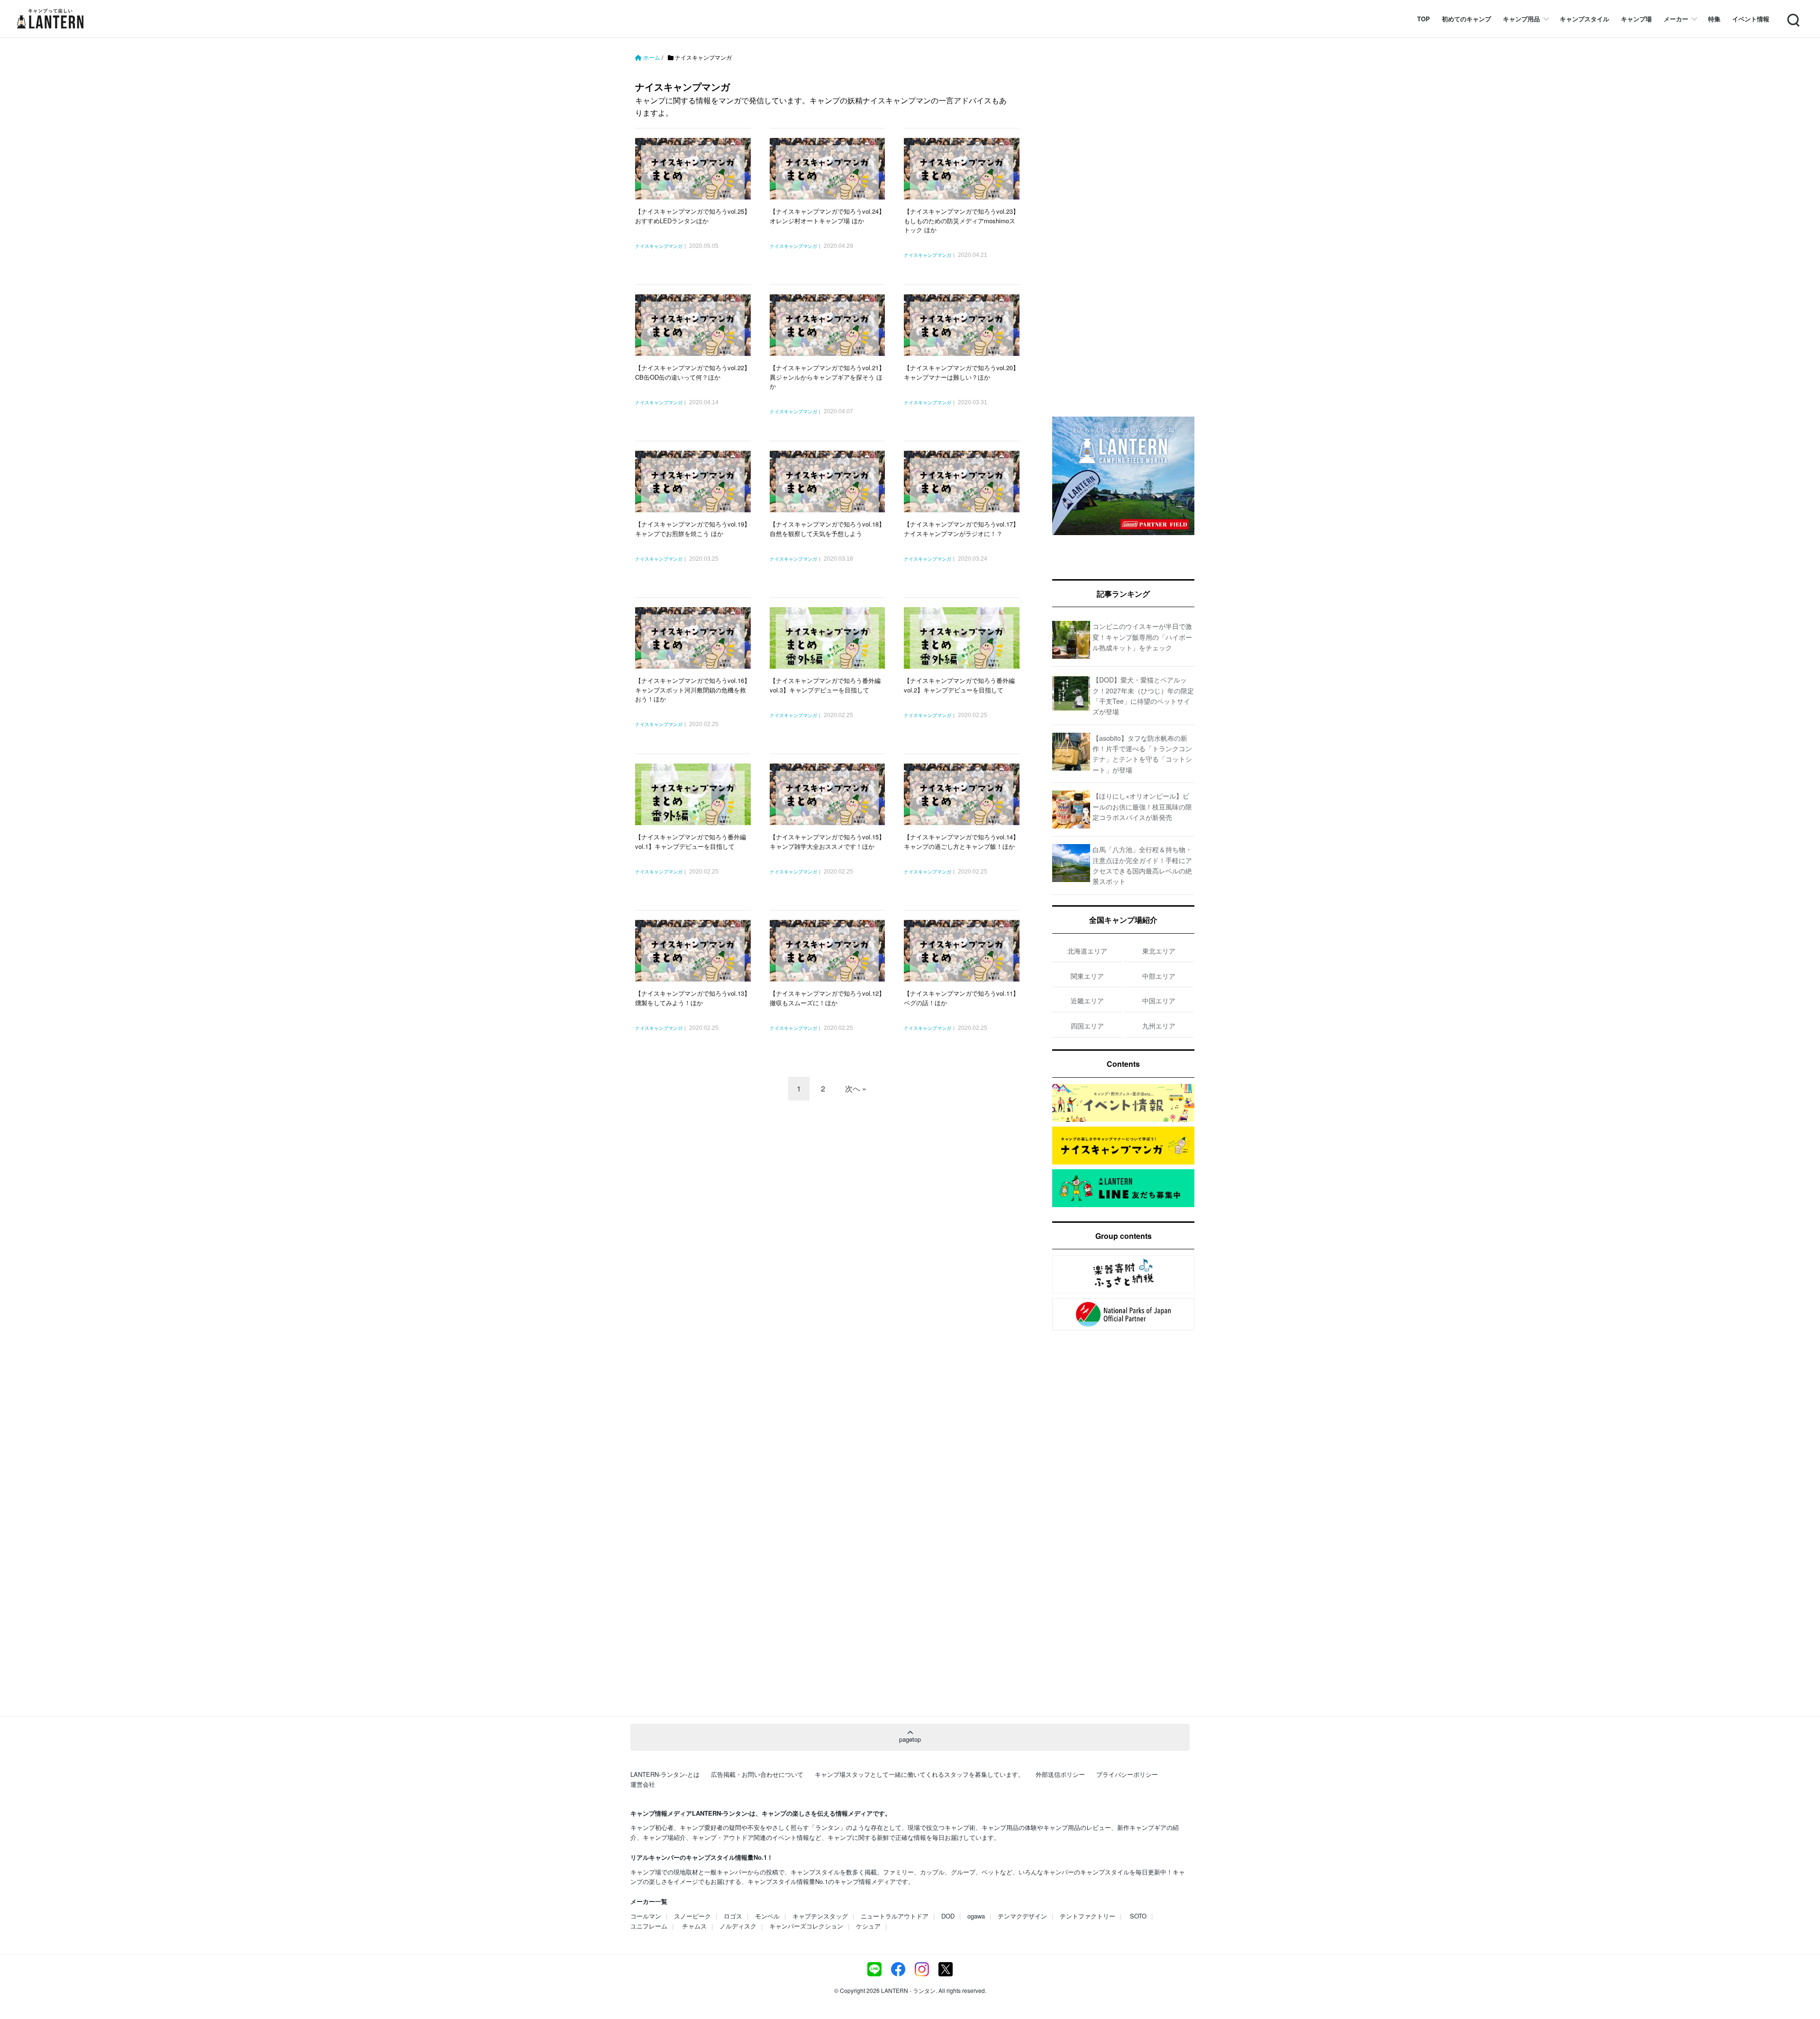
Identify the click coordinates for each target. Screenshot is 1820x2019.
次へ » (856, 1088)
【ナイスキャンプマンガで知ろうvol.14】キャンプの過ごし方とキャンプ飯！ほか (961, 841)
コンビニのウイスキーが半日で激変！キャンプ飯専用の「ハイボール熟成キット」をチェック (1142, 637)
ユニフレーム (649, 1926)
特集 (1714, 19)
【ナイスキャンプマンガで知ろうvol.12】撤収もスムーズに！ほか (827, 998)
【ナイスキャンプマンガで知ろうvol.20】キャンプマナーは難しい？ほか (961, 372)
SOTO (1138, 1916)
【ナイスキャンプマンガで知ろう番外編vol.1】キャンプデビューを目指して (691, 841)
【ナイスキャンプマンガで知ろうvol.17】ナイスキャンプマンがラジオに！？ (961, 529)
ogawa (976, 1916)
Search (1793, 14)
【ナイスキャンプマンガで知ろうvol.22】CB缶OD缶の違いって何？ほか (693, 372)
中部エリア (1159, 976)
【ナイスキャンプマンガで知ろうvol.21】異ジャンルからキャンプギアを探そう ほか (827, 377)
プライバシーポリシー (1127, 1774)
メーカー (1676, 19)
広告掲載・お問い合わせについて (757, 1774)
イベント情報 (1751, 19)
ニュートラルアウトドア (895, 1916)
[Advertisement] (832, 1191)
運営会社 (643, 1784)
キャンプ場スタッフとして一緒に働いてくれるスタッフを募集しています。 (919, 1774)
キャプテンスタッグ (820, 1916)
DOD (948, 1916)
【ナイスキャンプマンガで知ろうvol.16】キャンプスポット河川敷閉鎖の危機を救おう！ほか (693, 690)
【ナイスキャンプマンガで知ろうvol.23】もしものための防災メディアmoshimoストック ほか (961, 220)
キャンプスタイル (1584, 19)
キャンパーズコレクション (806, 1926)
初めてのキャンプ (1466, 19)
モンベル (767, 1916)
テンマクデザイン (1022, 1916)
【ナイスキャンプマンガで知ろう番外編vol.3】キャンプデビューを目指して (825, 685)
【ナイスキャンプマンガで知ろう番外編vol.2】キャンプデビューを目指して (959, 685)
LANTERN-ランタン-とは (665, 1774)
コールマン (646, 1916)
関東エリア (1087, 976)
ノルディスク (738, 1926)
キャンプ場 (1636, 19)
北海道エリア (1087, 951)
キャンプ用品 (1521, 19)
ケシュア (868, 1926)
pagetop (910, 1739)
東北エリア (1159, 951)
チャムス (694, 1926)
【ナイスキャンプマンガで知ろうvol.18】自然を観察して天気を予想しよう (827, 529)
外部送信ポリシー (1060, 1774)
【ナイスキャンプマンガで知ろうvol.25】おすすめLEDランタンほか (693, 216)
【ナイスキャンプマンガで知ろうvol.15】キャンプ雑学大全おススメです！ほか (827, 841)
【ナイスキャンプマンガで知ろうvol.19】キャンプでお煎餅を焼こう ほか (693, 529)
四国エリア (1087, 1026)
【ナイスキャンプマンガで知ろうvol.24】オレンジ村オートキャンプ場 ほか (827, 216)
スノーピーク (692, 1916)
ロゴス (733, 1916)
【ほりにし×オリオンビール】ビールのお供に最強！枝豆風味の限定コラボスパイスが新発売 (1142, 806)
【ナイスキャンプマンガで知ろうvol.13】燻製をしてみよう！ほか (693, 998)
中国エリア (1159, 1000)
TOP (1424, 19)
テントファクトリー (1087, 1916)
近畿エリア (1087, 1000)
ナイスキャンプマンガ (659, 246)
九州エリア (1159, 1026)
